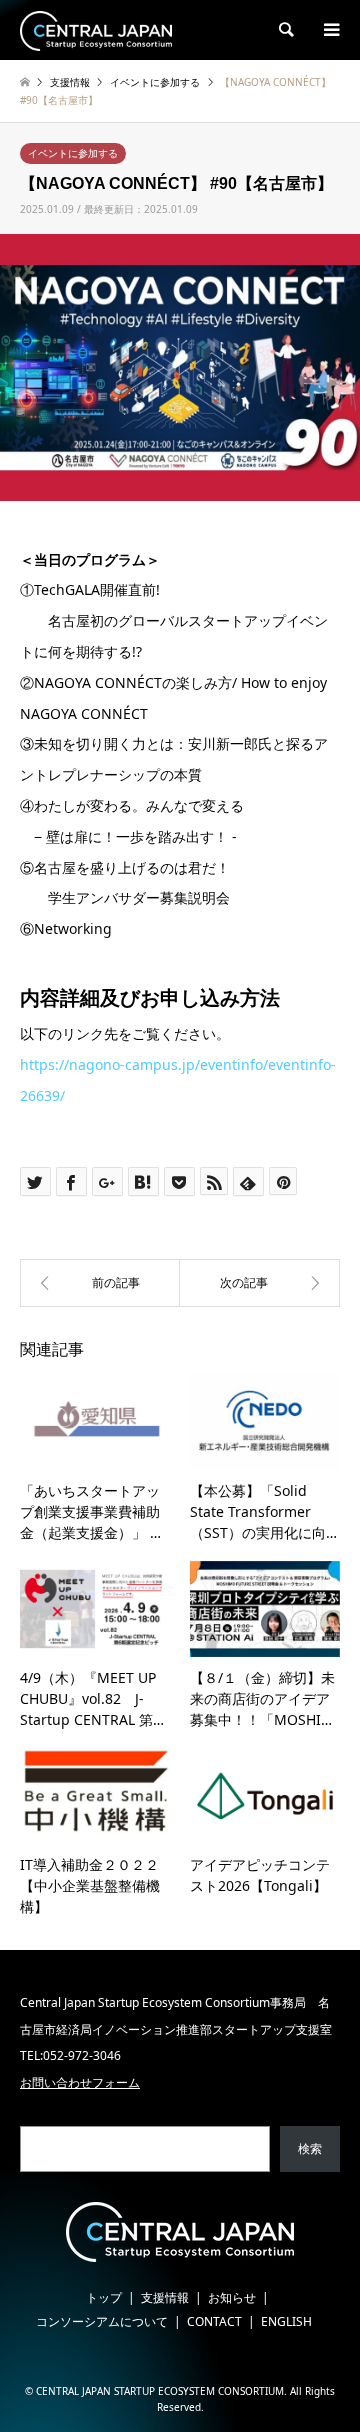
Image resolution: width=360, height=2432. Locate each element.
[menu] (330, 30)
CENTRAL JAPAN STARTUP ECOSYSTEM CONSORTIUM (160, 2391)
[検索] (285, 30)
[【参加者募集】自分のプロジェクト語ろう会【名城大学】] (100, 1283)
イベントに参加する (73, 153)
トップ (104, 2297)
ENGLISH (286, 2321)
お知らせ (232, 2297)
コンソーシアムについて (102, 2321)
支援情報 (165, 2297)
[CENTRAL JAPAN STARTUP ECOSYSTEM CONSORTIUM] (96, 29)
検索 (310, 2148)
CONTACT (214, 2321)
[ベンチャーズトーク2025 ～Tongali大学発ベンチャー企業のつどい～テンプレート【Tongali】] (260, 1283)
